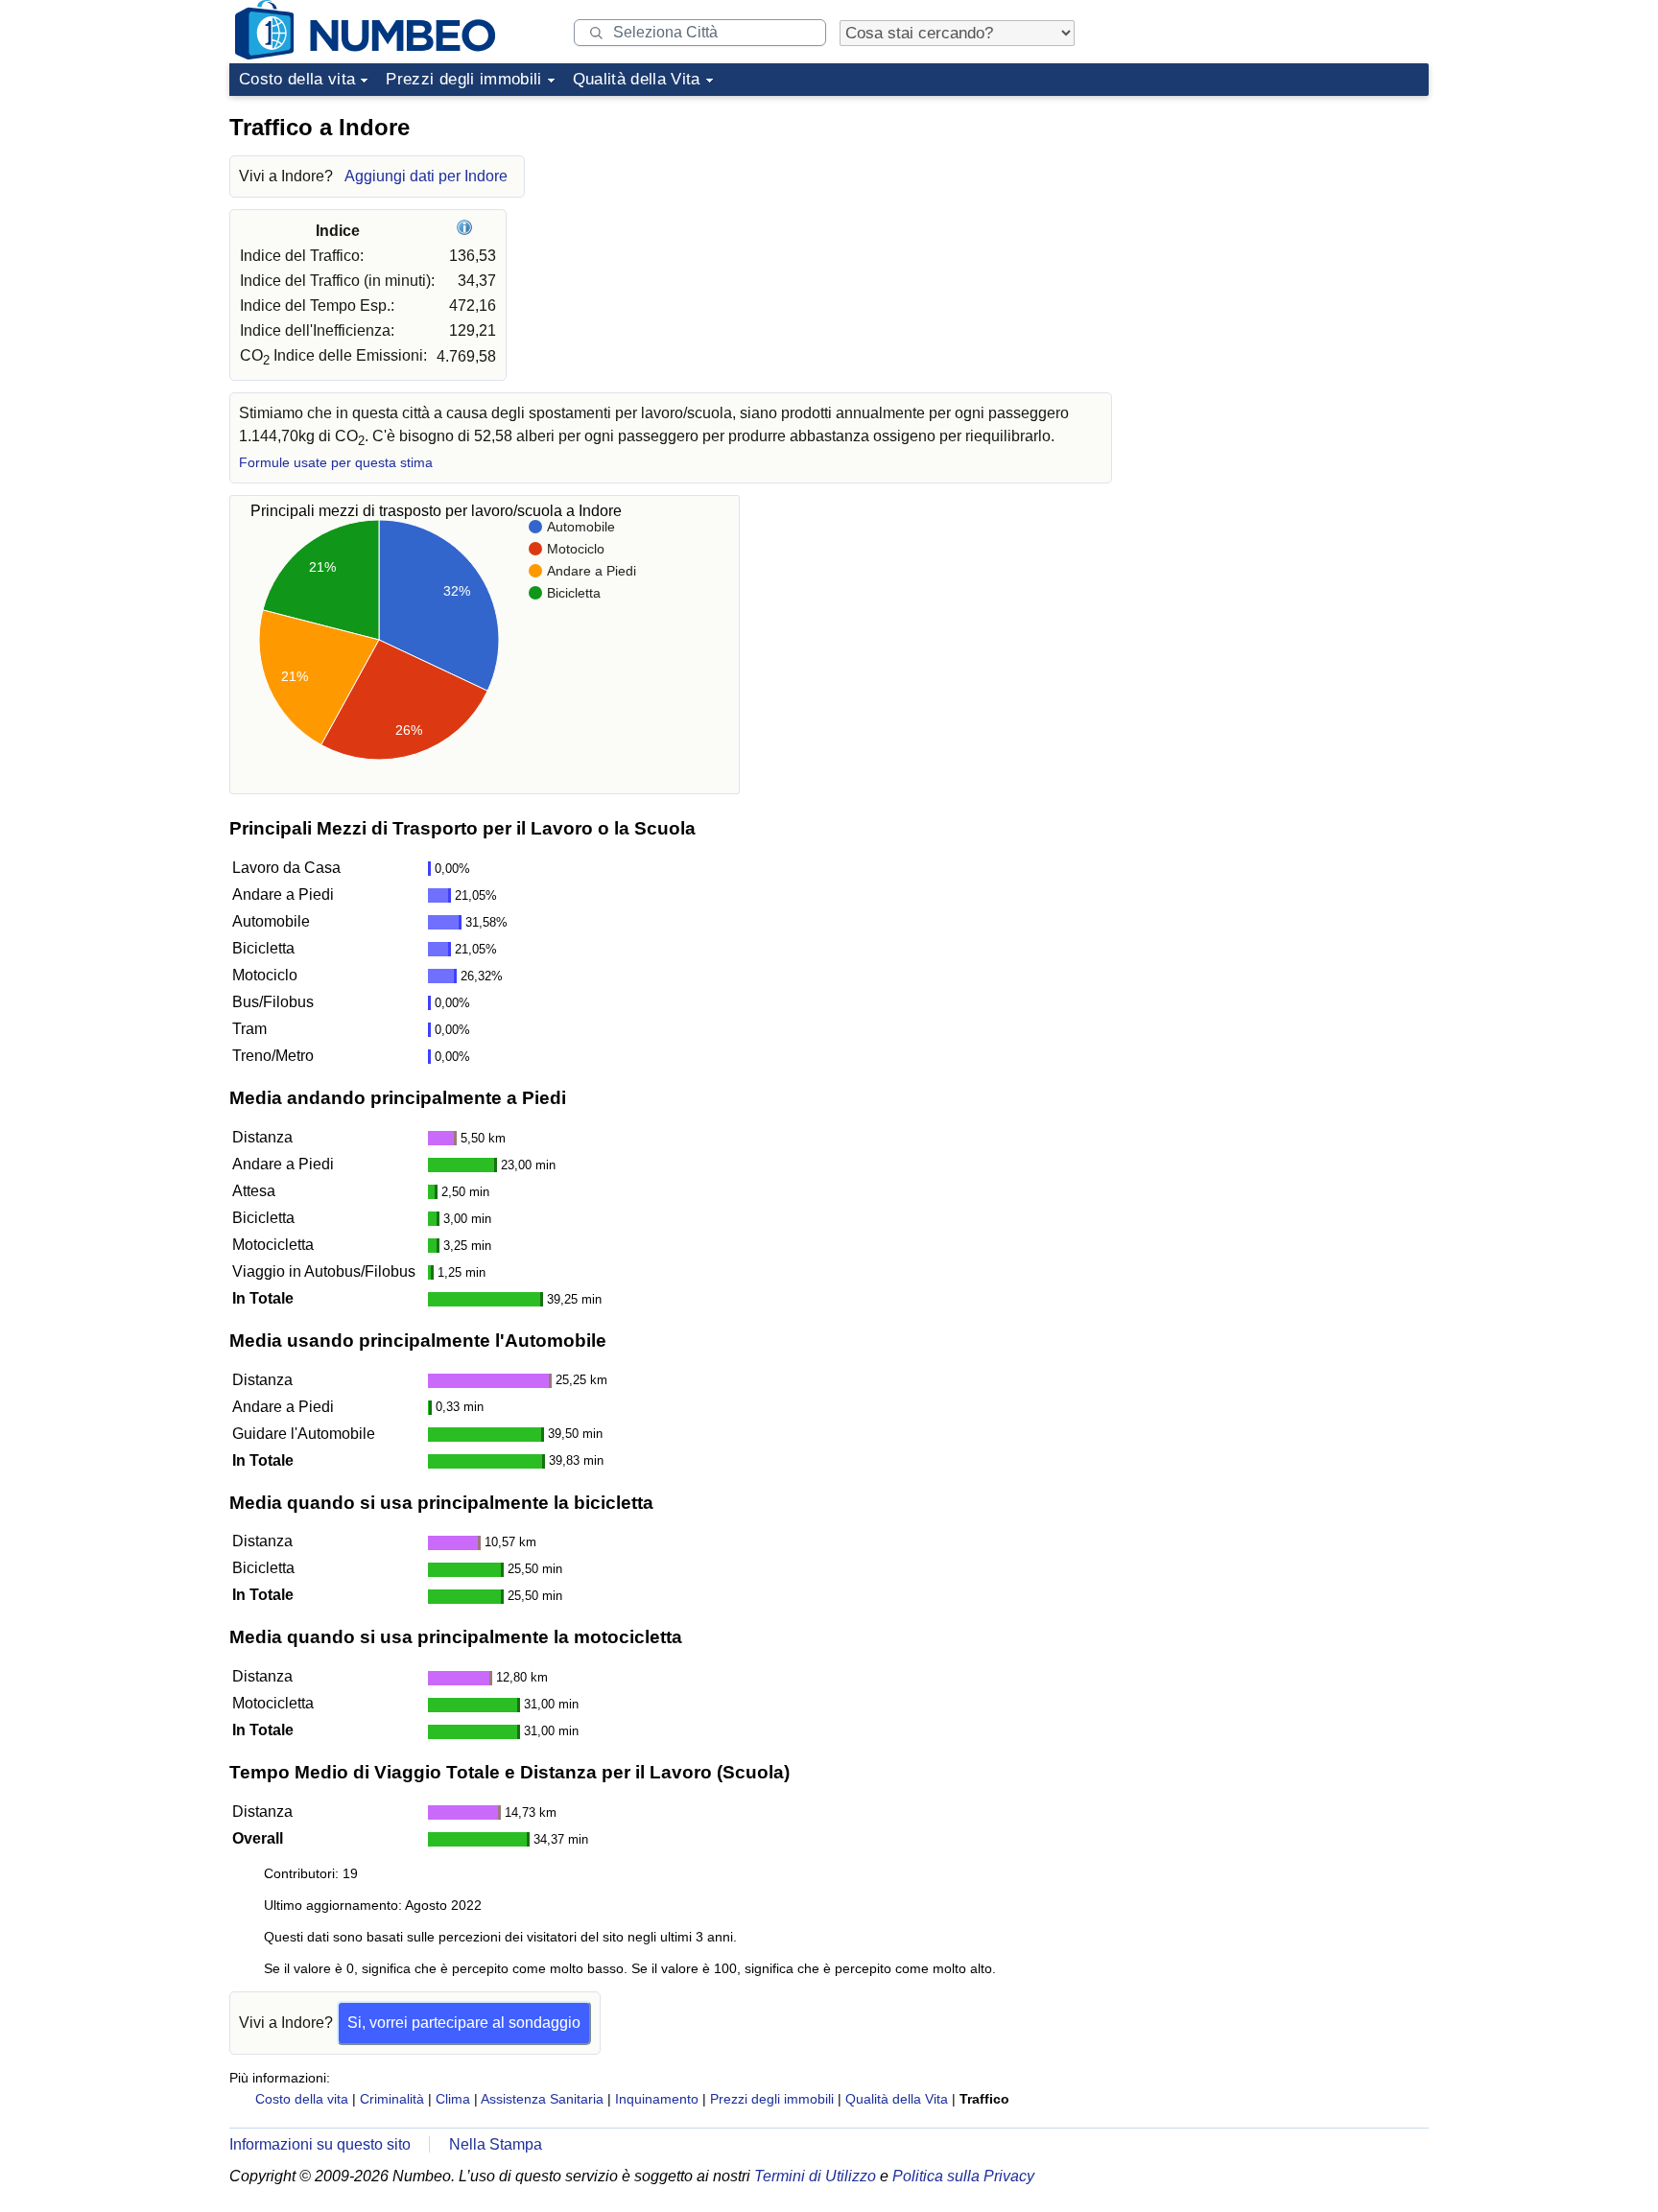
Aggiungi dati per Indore (426, 176)
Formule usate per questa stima (336, 463)
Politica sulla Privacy (963, 2176)
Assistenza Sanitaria (542, 2099)
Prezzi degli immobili (463, 79)
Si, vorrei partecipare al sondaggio (464, 2023)
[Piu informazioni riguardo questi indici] (467, 231)
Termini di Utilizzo (815, 2176)
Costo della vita (297, 79)
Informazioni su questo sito (320, 2144)
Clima (453, 2099)
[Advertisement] (1285, 224)
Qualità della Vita (637, 79)
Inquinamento (657, 2099)
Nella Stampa (496, 2144)
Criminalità (392, 2099)
